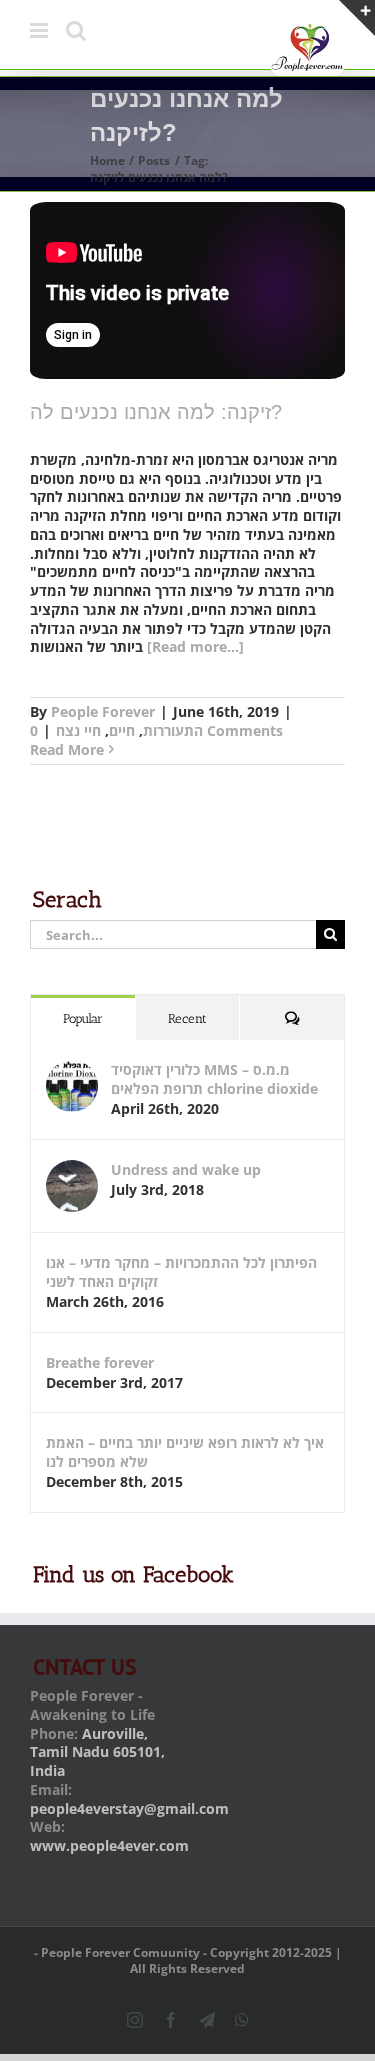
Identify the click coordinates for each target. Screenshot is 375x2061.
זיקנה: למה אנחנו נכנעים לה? (156, 412)
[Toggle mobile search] (76, 30)
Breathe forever (100, 1362)
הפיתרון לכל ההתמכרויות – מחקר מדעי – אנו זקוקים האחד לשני (181, 1272)
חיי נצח (78, 730)
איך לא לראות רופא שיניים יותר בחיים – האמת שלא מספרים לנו (185, 1452)
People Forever (103, 711)
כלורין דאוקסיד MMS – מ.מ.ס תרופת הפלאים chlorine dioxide (214, 1079)
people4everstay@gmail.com (129, 1808)
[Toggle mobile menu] (40, 30)
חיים (122, 730)
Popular (83, 1018)
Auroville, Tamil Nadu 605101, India (97, 1752)
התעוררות (173, 730)
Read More (67, 749)
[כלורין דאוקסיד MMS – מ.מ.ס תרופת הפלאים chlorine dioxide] (72, 1069)
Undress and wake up (186, 1169)
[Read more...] (195, 646)
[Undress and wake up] (72, 1169)
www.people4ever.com (109, 1845)
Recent (187, 1018)
